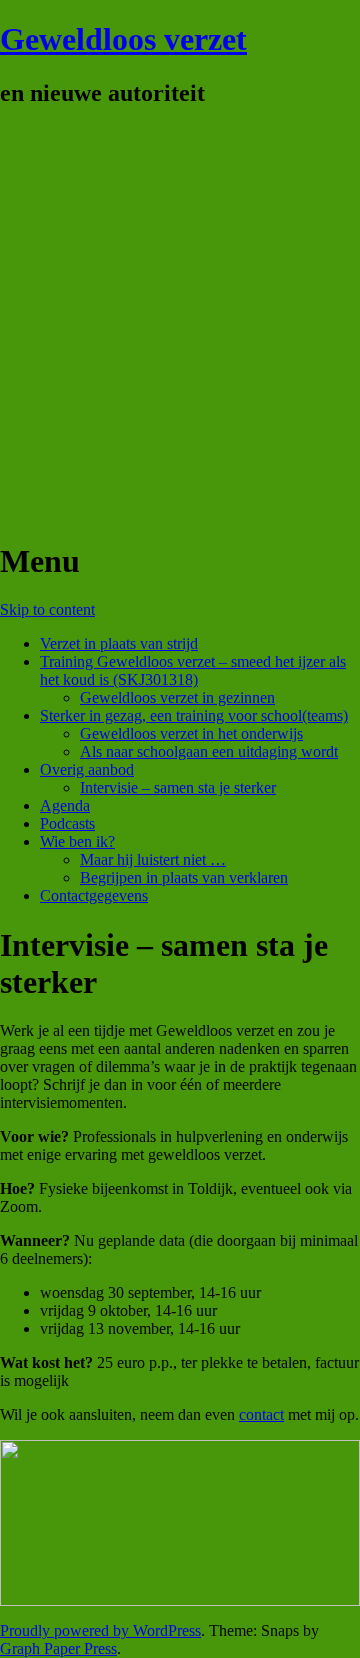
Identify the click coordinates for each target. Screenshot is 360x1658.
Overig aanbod (87, 769)
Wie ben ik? (77, 841)
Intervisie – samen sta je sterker (178, 787)
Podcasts (67, 823)
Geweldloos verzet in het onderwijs (191, 733)
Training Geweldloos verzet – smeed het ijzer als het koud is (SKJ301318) (193, 670)
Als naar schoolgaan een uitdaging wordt (209, 751)
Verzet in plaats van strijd (119, 643)
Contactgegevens (94, 895)
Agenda (65, 805)
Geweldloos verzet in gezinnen (177, 697)
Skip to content (47, 609)
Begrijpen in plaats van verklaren (184, 877)
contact (261, 1414)
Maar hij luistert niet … (153, 859)
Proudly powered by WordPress (100, 1630)
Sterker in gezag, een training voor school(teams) (194, 715)
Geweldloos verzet (123, 39)
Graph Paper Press (58, 1648)
